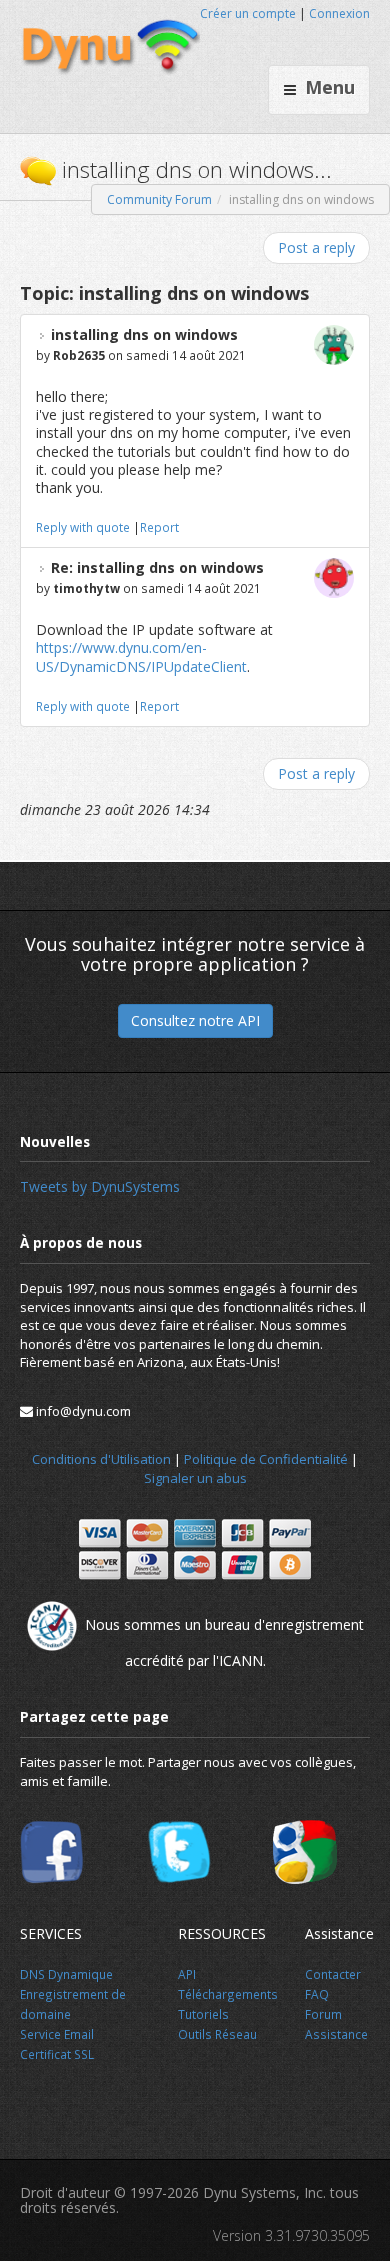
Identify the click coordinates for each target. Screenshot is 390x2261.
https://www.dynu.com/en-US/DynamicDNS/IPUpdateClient (141, 656)
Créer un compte (248, 13)
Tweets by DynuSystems (100, 1186)
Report (159, 527)
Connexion (339, 13)
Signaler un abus (195, 1478)
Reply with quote (83, 527)
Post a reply (316, 247)
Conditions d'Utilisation (101, 1459)
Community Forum (159, 199)
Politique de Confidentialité (266, 1459)
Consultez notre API (195, 1020)
